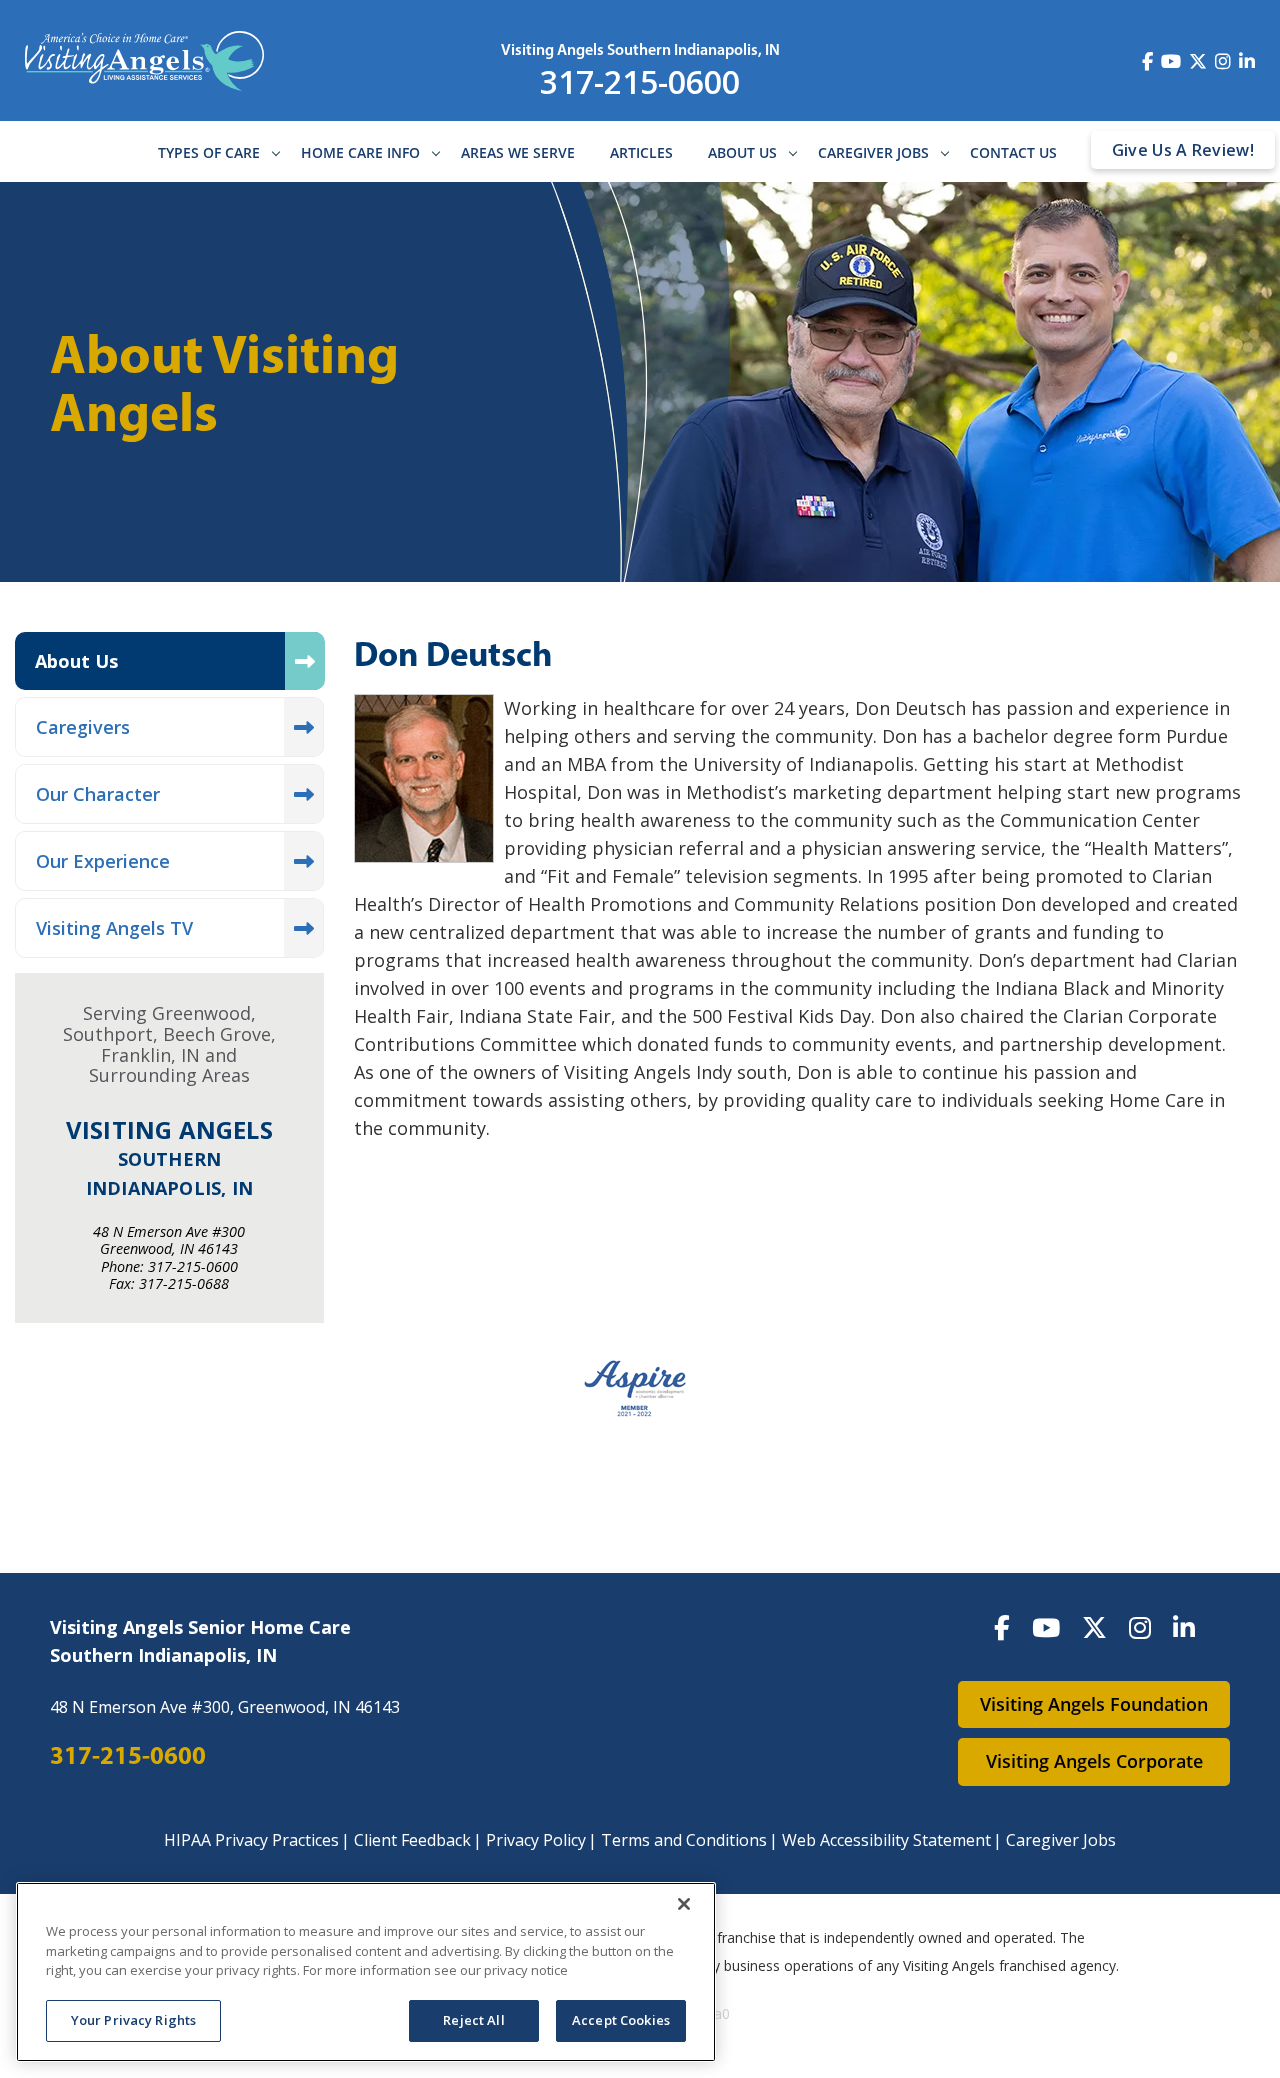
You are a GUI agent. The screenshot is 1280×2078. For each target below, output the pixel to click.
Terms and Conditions (684, 1840)
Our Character (98, 794)
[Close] (684, 1904)
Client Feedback (412, 1840)
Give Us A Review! (1183, 150)
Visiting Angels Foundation (1094, 1704)
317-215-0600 (640, 81)
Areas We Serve (518, 152)
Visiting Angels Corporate (1094, 1761)
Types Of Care (209, 152)
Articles (641, 152)
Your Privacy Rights (133, 2020)
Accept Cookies (621, 2020)
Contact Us (1013, 152)
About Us (742, 152)
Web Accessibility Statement (886, 1840)
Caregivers (83, 727)
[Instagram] (1140, 1627)
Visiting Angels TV (114, 928)
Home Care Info (360, 152)
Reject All (473, 2020)
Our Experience (103, 861)
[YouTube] (1046, 1627)
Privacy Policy (536, 1840)
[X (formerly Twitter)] (1094, 1627)
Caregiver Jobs (873, 152)
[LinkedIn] (1184, 1627)
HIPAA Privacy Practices (251, 1840)
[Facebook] (1002, 1627)
